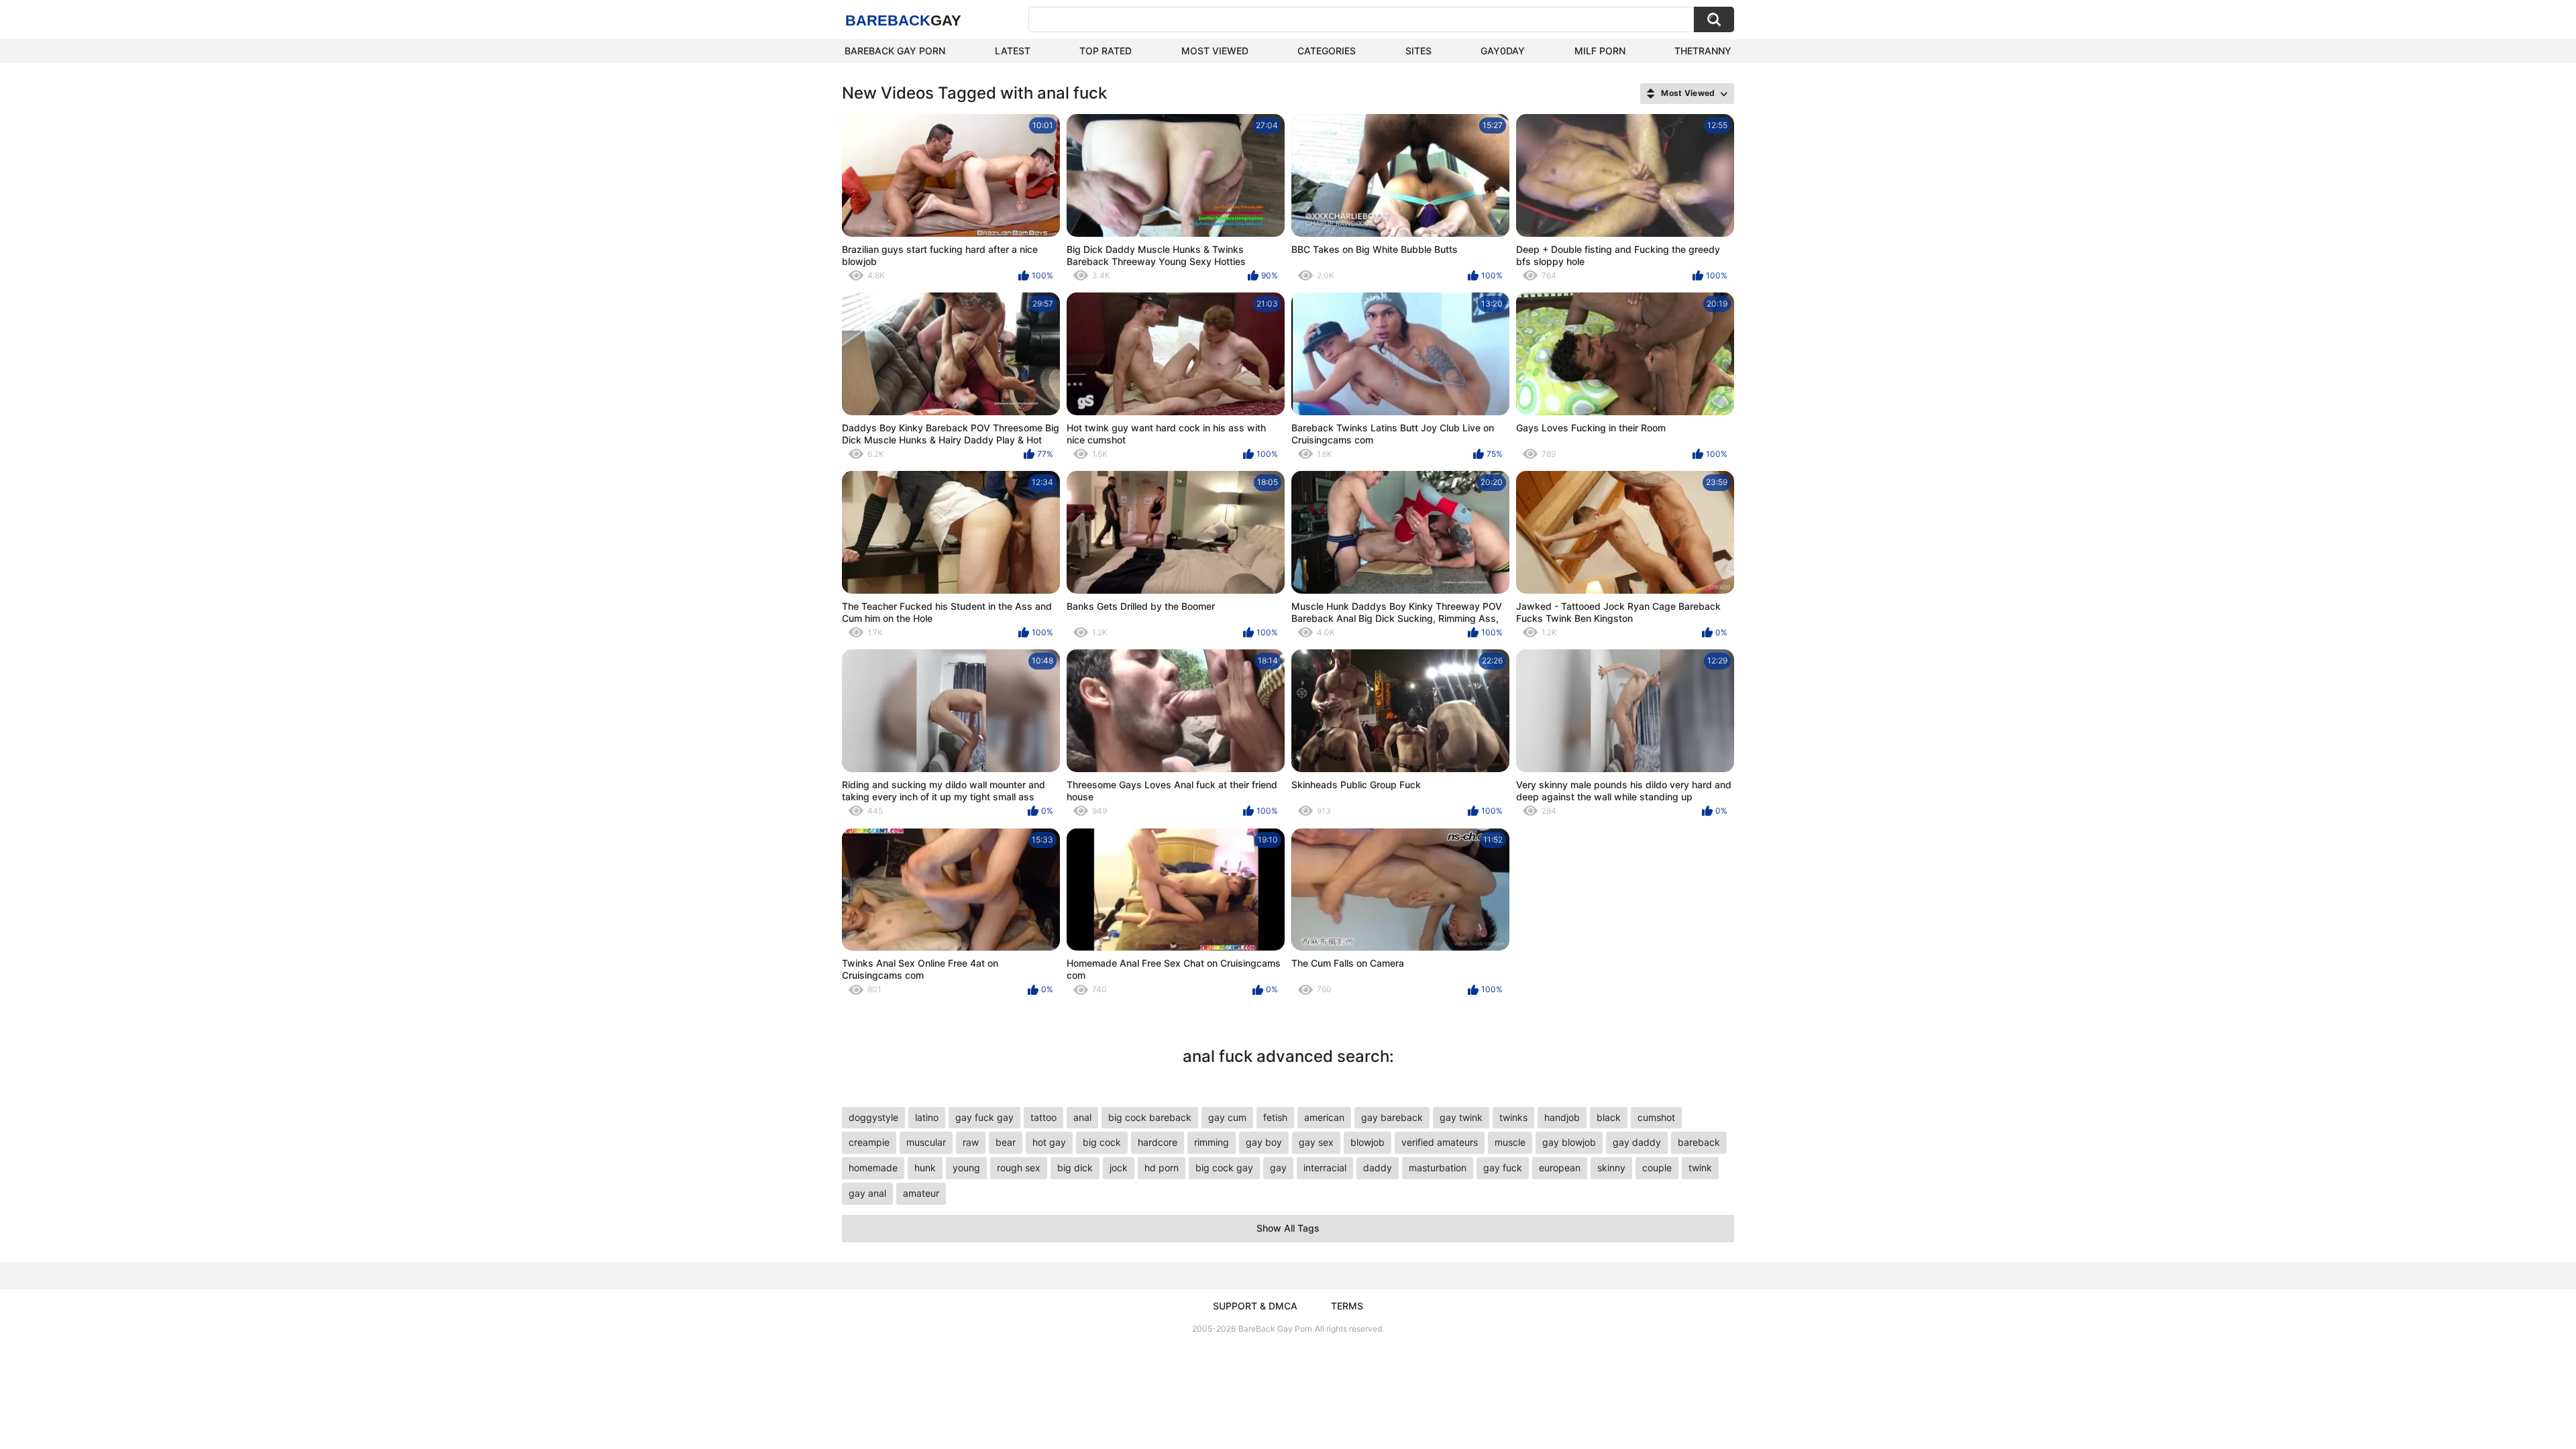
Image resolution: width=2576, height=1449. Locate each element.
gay (1278, 1168)
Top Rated (1106, 51)
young (966, 1168)
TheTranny (1703, 51)
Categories (1327, 51)
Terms (1347, 1306)
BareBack (903, 20)
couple (1657, 1168)
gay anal (867, 1193)
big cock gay (1224, 1168)
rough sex (1019, 1168)
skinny (1611, 1168)
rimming (1212, 1142)
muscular (926, 1142)
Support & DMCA (1255, 1306)
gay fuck (1503, 1168)
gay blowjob (1569, 1142)
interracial (1325, 1168)
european (1560, 1168)
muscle (1510, 1142)
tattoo (1043, 1117)
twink (1700, 1168)
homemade (873, 1168)
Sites (1418, 51)
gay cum (1227, 1117)
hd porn (1162, 1168)
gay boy (1264, 1142)
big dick (1075, 1168)
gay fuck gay (984, 1117)
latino (927, 1117)
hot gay (1049, 1142)
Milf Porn (1600, 51)
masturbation (1438, 1168)
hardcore (1158, 1142)
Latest (1013, 51)
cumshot (1656, 1117)
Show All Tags (1288, 1228)
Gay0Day (1503, 51)
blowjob (1367, 1142)
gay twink (1461, 1117)
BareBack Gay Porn (1275, 1329)
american (1324, 1117)
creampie (869, 1142)
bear (1006, 1142)
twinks (1513, 1117)
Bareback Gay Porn (895, 51)
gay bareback (1392, 1117)
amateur (921, 1193)
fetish (1275, 1117)
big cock (1102, 1142)
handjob (1562, 1117)
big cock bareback (1150, 1117)
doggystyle (873, 1117)
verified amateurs (1440, 1142)
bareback (1699, 1142)
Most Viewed (1215, 51)
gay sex (1316, 1142)
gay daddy (1637, 1142)
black (1609, 1117)
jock (1119, 1168)
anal (1082, 1117)
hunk (925, 1168)
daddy (1378, 1168)
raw (971, 1142)
